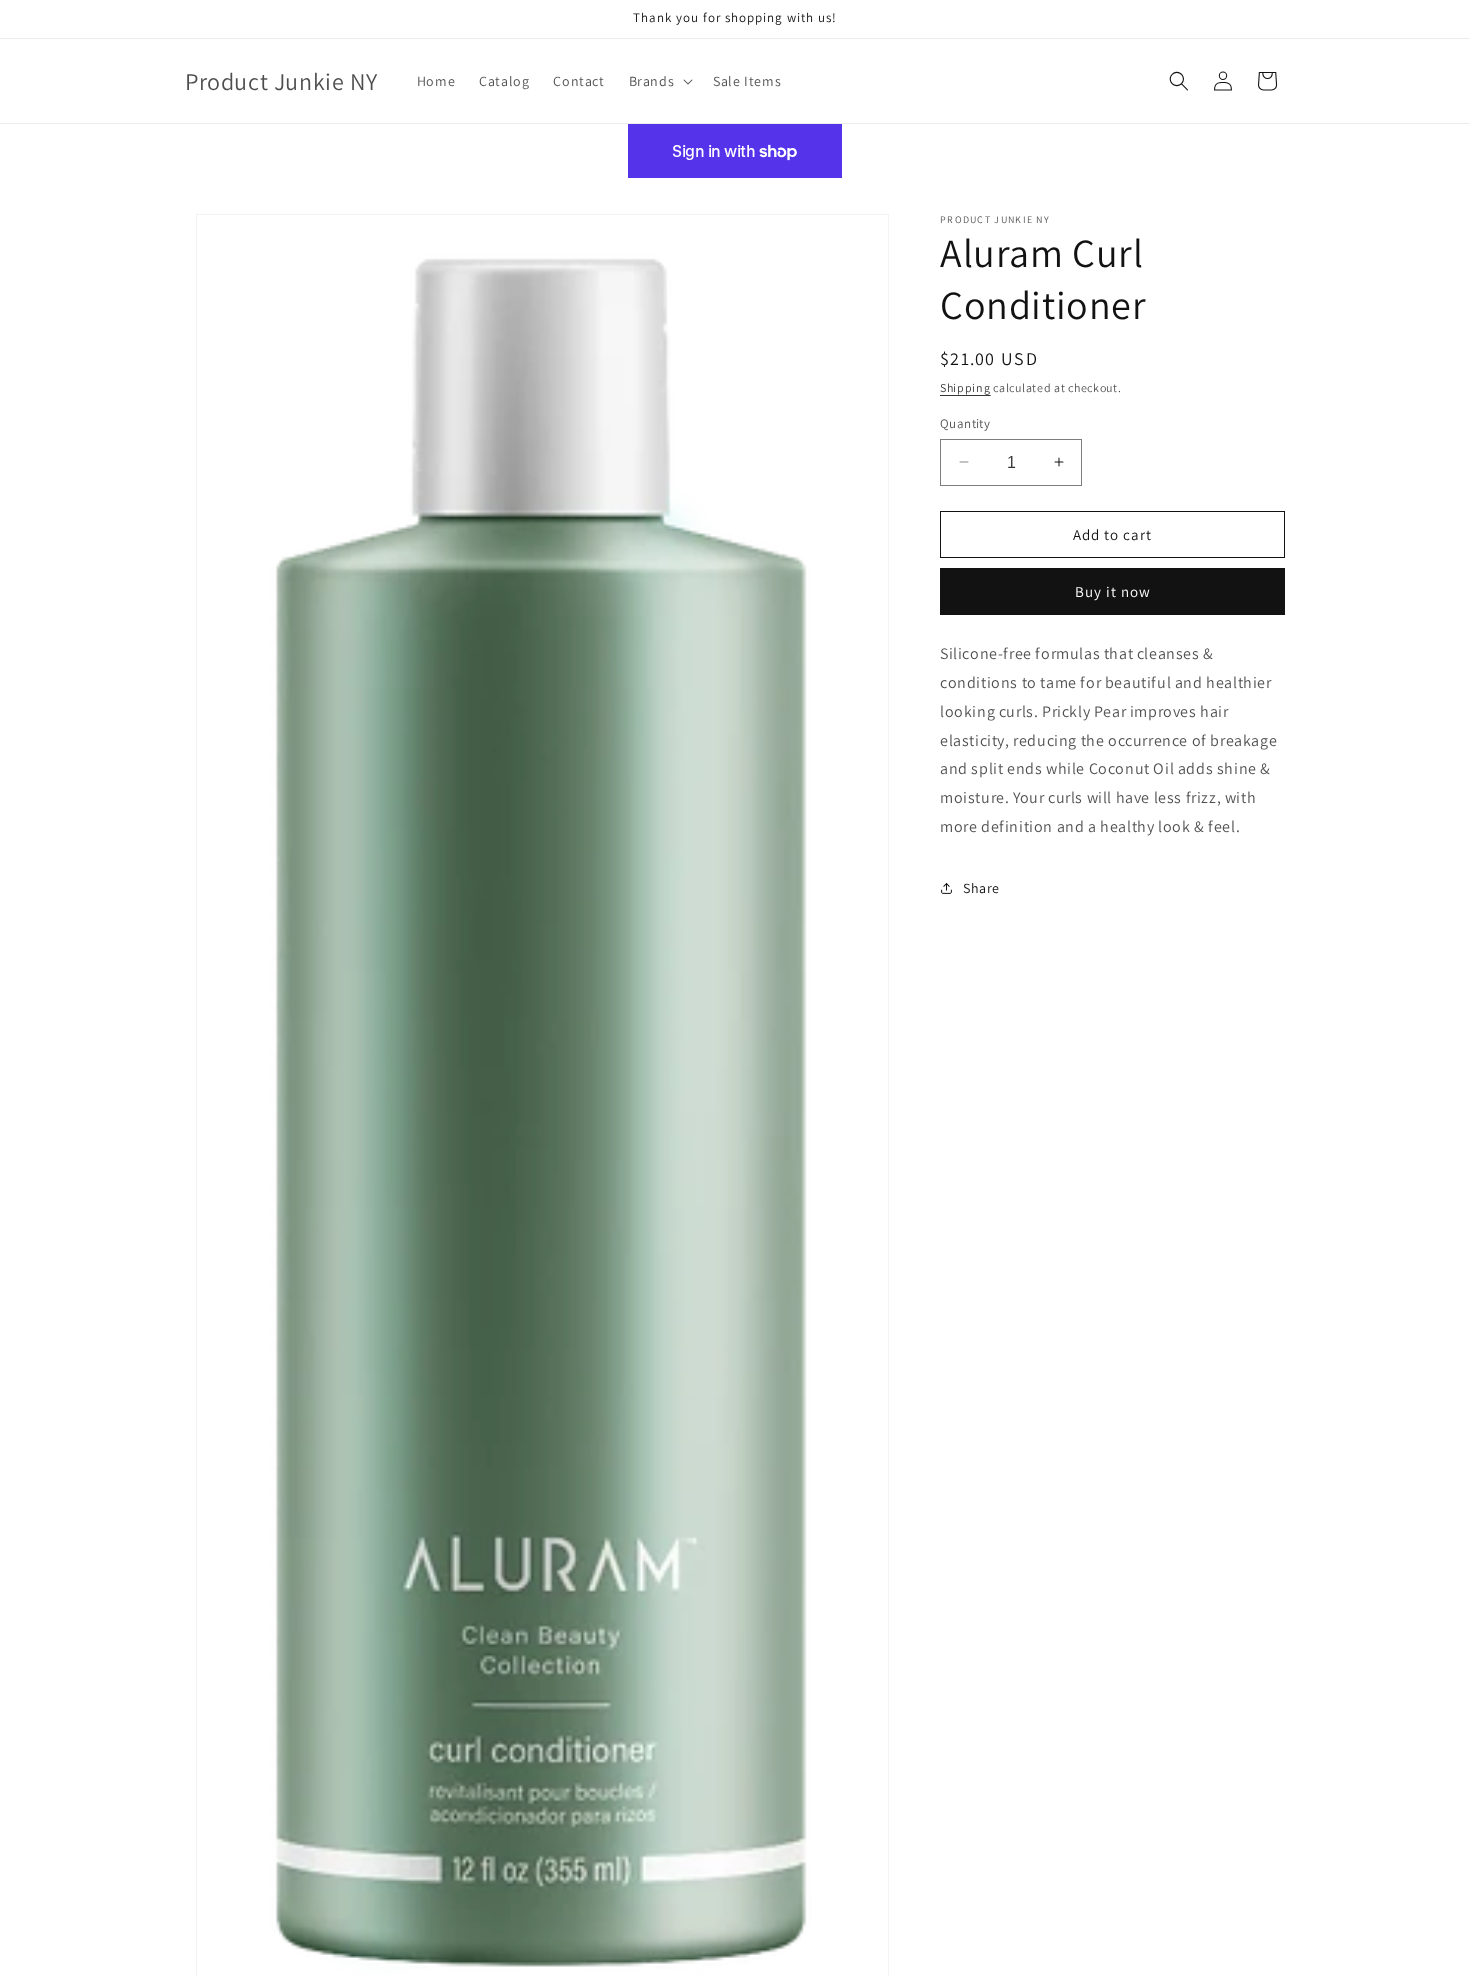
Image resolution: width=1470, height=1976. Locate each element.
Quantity (965, 422)
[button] (659, 81)
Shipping (965, 387)
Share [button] (981, 888)
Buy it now (1113, 591)
